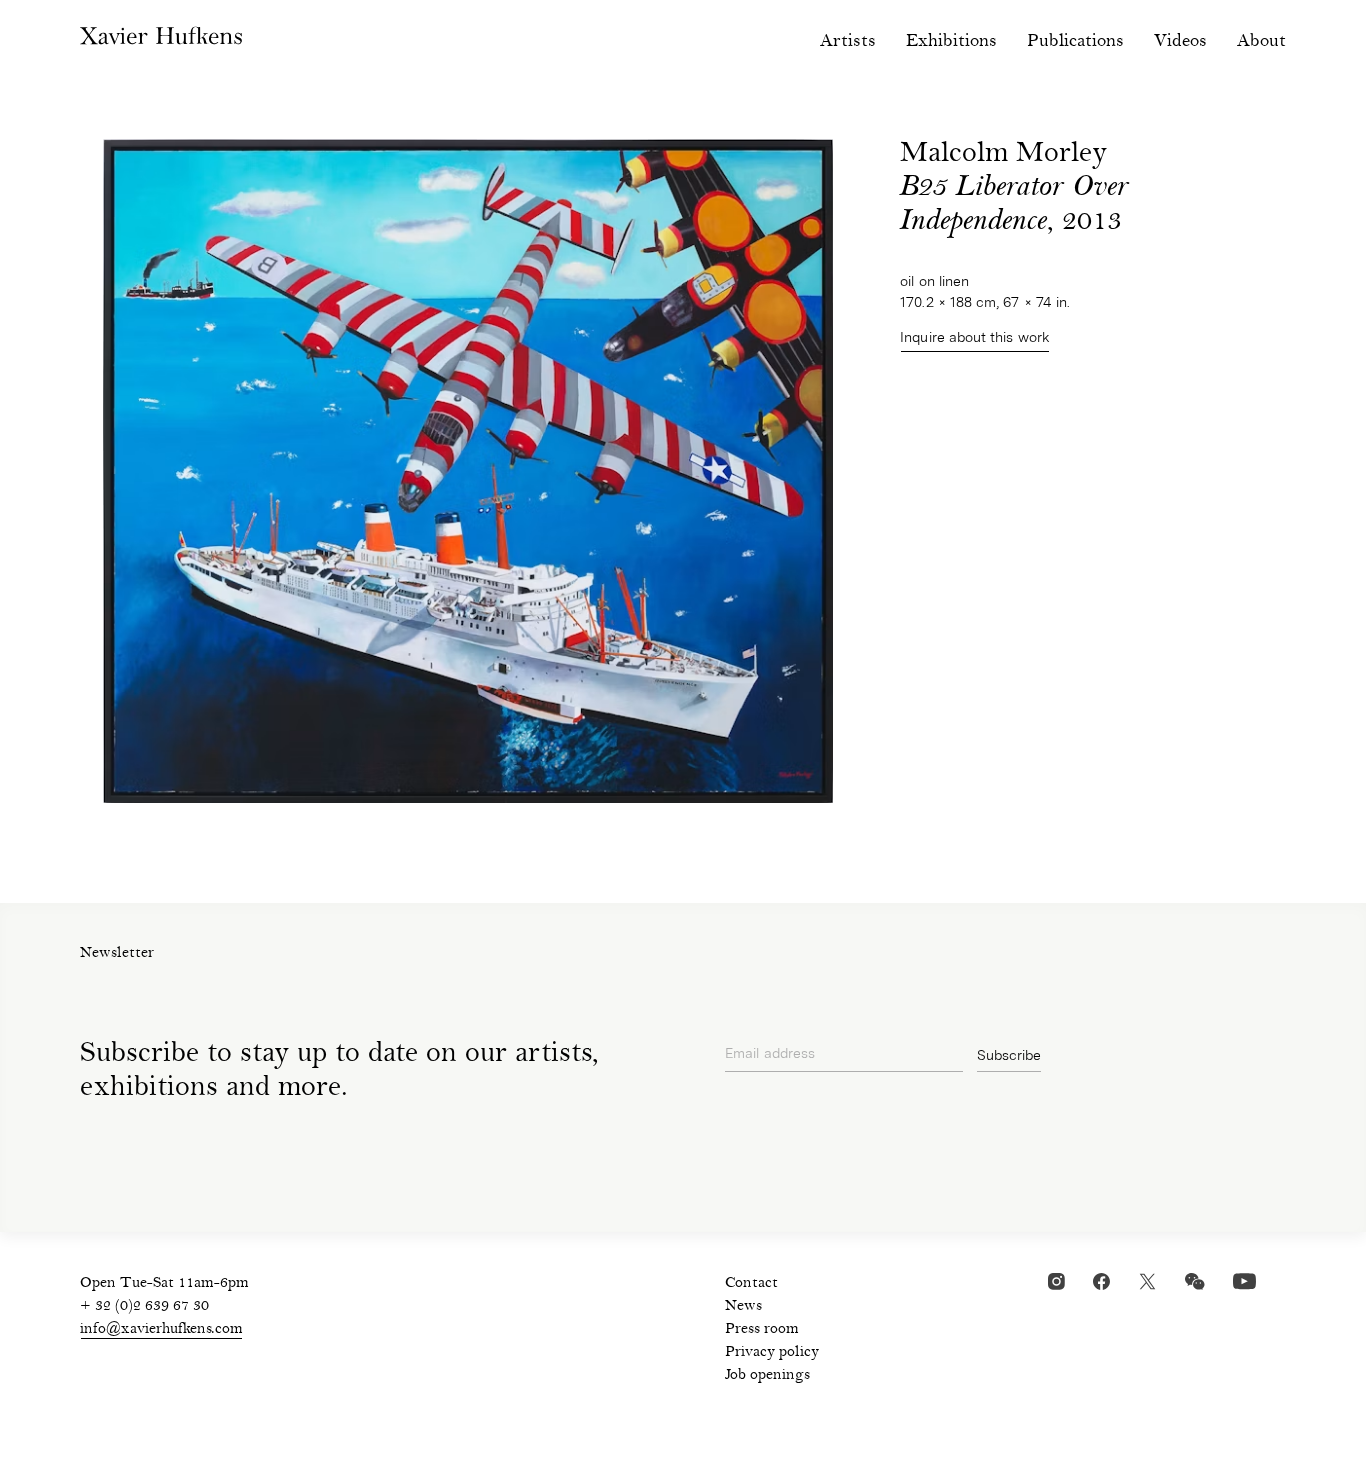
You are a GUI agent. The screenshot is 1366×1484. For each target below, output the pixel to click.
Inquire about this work (975, 337)
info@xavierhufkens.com (161, 1330)
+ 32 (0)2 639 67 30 (144, 1307)
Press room (762, 1330)
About (1261, 41)
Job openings (767, 1376)
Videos (1180, 41)
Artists (848, 41)
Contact (751, 1284)
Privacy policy (772, 1353)
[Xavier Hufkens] (176, 40)
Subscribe (1009, 1055)
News (743, 1307)
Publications (1075, 41)
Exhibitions (951, 41)
